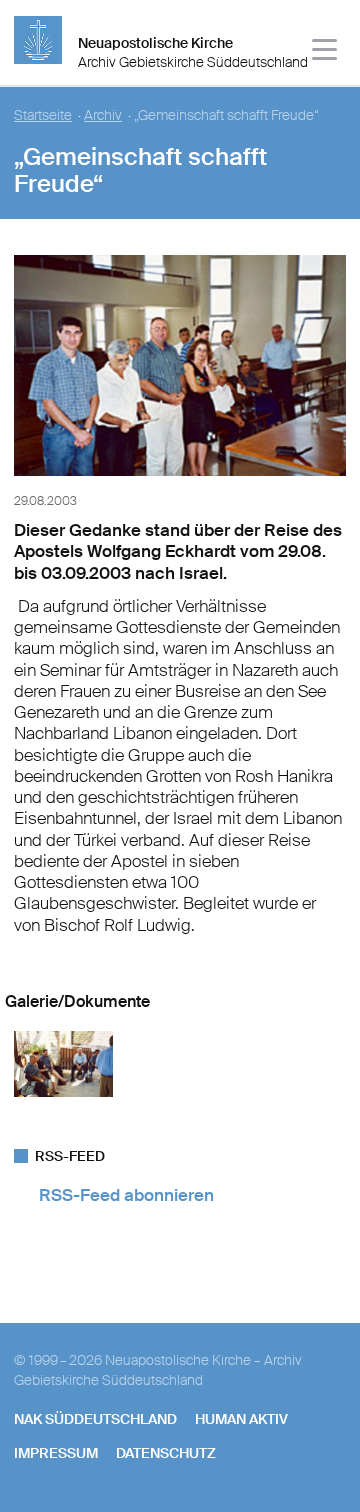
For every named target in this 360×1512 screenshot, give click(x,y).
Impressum (56, 1453)
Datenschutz (166, 1453)
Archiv (103, 115)
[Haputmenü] (325, 52)
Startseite (43, 115)
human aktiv (241, 1419)
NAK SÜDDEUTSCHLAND (95, 1419)
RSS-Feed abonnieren (126, 1195)
